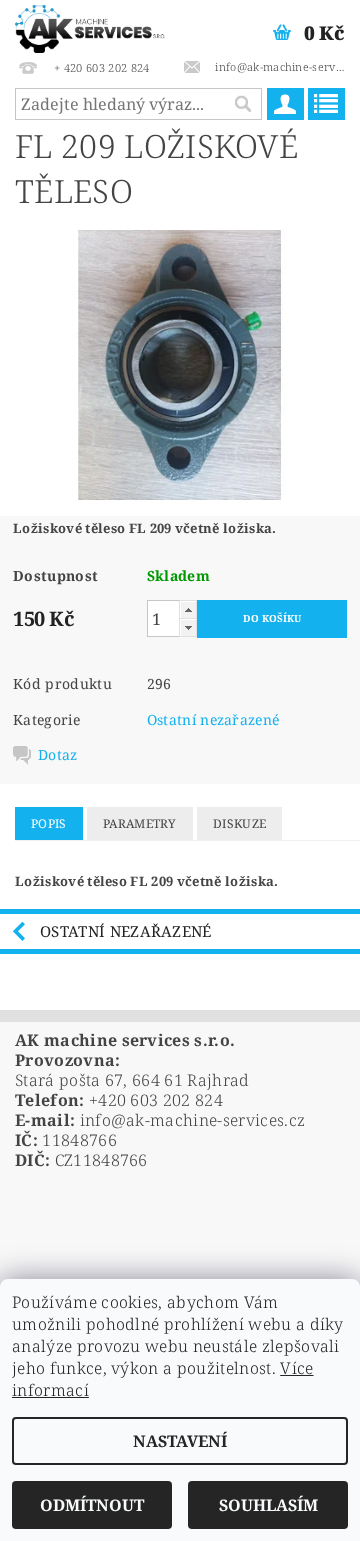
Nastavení (180, 1441)
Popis (49, 823)
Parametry (140, 823)
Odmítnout (92, 1505)
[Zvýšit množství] (188, 609)
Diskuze (239, 823)
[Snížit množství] (188, 627)
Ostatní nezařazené (213, 719)
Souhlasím (268, 1505)
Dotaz (58, 755)
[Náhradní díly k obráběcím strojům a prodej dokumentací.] (90, 26)
